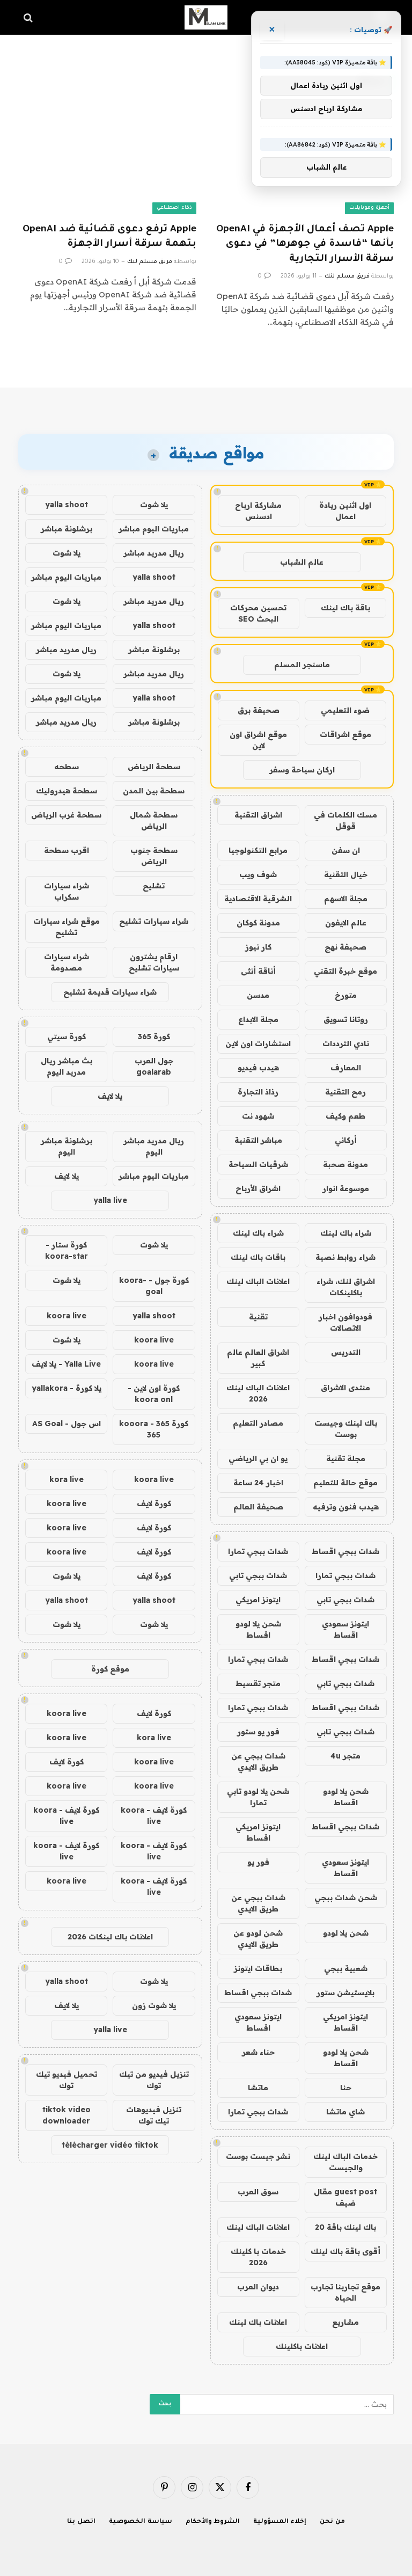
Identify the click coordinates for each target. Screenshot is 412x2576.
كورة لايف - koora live (154, 1816)
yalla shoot (67, 505)
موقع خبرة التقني (345, 971)
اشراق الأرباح (258, 1188)
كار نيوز (258, 947)
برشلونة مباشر (67, 529)
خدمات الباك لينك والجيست (345, 2162)
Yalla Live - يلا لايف (66, 1364)
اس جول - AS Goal (67, 1424)
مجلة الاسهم (346, 899)
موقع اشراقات (345, 734)
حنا (346, 2088)
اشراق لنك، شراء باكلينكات (346, 1287)
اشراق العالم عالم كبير (258, 1358)
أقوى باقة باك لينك (345, 2251)
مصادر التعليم (258, 1423)
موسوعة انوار (346, 1188)
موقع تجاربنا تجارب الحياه (345, 2292)
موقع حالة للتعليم (345, 1483)
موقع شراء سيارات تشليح (67, 927)
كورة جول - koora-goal (154, 1286)
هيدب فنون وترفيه (346, 1507)
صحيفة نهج (345, 947)
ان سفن (346, 850)
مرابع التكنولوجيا (258, 850)
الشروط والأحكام (213, 2522)
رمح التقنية (345, 1092)
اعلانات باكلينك (302, 2346)
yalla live (110, 1200)
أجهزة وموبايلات (369, 208)
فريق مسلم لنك (347, 276)
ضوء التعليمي (345, 710)
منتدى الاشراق (345, 1388)
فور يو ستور (258, 1732)
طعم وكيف (345, 1116)
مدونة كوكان (258, 923)
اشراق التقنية (258, 815)
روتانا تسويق (346, 1019)
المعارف (346, 1068)
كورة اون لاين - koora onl (154, 1394)
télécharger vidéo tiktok (110, 2145)
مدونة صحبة (345, 1164)
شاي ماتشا (345, 2112)
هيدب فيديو (258, 1068)
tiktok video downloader (67, 2115)
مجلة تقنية (346, 1458)
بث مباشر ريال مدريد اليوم (67, 1066)
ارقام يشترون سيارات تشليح (154, 962)
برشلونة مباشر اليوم (67, 1146)
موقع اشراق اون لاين (258, 740)
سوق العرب (258, 2192)
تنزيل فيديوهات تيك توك (154, 2115)
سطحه (67, 767)
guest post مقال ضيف (345, 2197)
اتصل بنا (81, 2522)
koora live (67, 1316)
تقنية (258, 1317)
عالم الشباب (302, 562)
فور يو (258, 1862)
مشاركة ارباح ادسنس (258, 511)
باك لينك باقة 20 (345, 2227)
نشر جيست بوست (258, 2156)
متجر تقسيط (258, 1683)
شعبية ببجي (346, 1968)
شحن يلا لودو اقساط (258, 1629)
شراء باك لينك (346, 1233)
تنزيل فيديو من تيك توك (154, 2080)
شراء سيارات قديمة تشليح (110, 992)
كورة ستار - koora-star (67, 1250)
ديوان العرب (258, 2287)
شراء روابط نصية (345, 1257)
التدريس (346, 1352)
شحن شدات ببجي (346, 1898)
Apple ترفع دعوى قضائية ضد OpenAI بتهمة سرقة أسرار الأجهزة (109, 237)
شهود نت (258, 1116)
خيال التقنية (346, 874)
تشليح (154, 886)
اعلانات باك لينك (258, 2322)
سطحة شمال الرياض (154, 820)
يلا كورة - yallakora (67, 1388)
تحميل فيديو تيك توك (67, 2080)
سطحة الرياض (154, 767)
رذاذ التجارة (258, 1092)
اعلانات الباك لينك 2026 (258, 1393)
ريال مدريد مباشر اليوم (154, 1146)
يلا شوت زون (154, 2005)
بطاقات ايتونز (258, 1968)
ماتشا (258, 2088)
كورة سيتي (67, 1037)
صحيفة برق (259, 710)
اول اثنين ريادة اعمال (345, 511)
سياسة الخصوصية (141, 2522)
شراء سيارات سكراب (67, 891)
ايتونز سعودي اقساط (345, 1629)
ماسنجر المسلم (302, 665)
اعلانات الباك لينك (258, 1281)
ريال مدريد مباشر (154, 553)
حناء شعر (258, 2052)
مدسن (258, 995)
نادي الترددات (346, 1043)
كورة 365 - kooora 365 (154, 1429)
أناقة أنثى (258, 971)
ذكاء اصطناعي (174, 208)
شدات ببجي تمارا (258, 1551)
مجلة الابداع (258, 1019)
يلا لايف (110, 1096)
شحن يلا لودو (346, 1933)
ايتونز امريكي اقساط (258, 1832)
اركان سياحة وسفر (302, 770)
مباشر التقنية (258, 1140)
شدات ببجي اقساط (345, 1551)
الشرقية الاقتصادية (258, 899)
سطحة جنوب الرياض (154, 856)
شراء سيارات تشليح (154, 921)
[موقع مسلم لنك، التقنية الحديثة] (206, 17)
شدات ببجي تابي (258, 1575)
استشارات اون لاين (258, 1043)
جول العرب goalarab (154, 1066)
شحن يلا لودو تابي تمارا (258, 1797)
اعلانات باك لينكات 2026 (110, 1937)
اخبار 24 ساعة (258, 1483)
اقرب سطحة (67, 850)
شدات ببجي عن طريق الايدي (258, 1761)
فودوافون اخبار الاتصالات (345, 1322)
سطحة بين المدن (154, 791)
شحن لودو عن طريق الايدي (258, 1939)
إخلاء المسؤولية (280, 2522)
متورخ (346, 995)
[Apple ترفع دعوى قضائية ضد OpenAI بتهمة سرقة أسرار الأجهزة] (107, 164)
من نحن (332, 2522)
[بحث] (29, 17)
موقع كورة (110, 1669)
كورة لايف (154, 1504)
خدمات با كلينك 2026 (258, 2257)
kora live (67, 1479)
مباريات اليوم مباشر (154, 529)
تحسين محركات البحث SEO (258, 613)
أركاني (346, 1140)
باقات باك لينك (258, 1257)
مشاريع (345, 2322)
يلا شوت (154, 505)
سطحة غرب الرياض (66, 815)
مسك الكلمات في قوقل (345, 820)
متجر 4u (345, 1756)
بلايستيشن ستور (345, 1993)
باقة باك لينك (345, 608)
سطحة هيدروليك (67, 791)
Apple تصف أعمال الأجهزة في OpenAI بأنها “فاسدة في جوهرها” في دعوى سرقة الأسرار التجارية (305, 244)
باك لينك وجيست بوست (346, 1429)
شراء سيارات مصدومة (67, 962)
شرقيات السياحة (258, 1164)
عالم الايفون (346, 923)
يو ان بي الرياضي (258, 1458)
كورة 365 (154, 1037)
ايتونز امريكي (258, 1600)
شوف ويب (258, 874)
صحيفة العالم (258, 1507)
